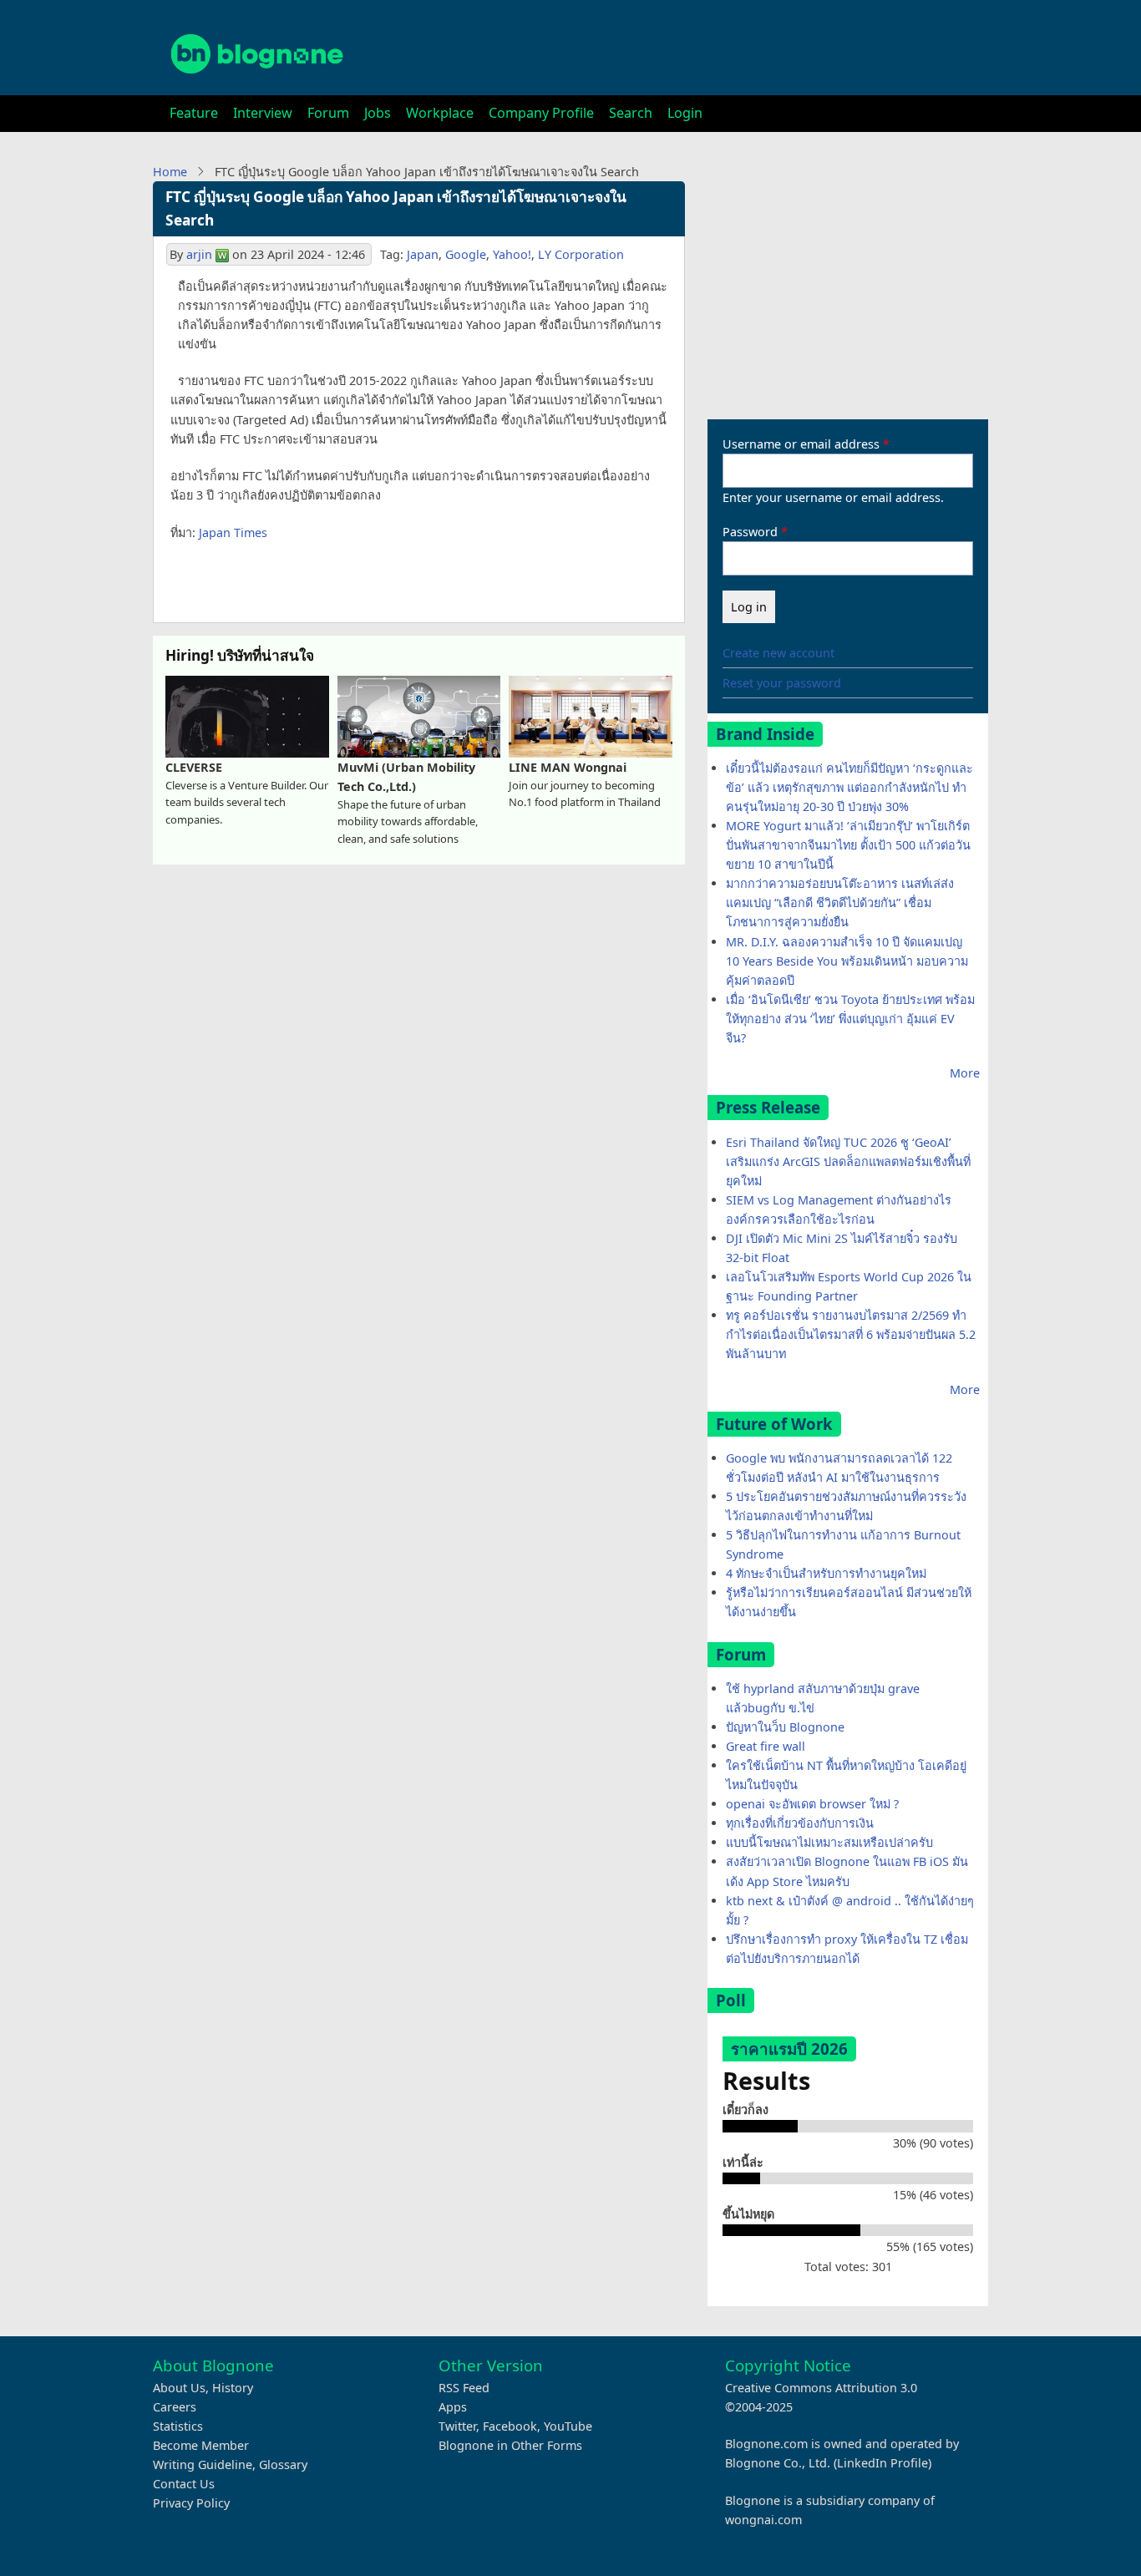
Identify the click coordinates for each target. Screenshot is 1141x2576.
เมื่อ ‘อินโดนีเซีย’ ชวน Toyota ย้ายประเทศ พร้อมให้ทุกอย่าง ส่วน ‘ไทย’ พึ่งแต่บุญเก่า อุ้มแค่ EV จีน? (850, 1019)
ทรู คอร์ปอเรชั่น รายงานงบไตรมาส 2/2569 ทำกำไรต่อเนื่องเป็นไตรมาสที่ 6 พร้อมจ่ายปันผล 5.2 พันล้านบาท (851, 1334)
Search (631, 113)
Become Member (201, 2445)
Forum (328, 113)
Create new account (778, 653)
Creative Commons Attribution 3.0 (821, 2388)
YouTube (568, 2426)
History (233, 2388)
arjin (199, 254)
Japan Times (233, 532)
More (965, 1073)
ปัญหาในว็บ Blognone (785, 1727)
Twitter (457, 2426)
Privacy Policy (191, 2503)
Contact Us (184, 2484)
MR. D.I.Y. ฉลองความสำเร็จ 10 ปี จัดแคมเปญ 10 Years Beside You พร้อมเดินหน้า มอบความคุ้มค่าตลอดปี (847, 961)
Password (750, 532)
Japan (423, 254)
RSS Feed (464, 2388)
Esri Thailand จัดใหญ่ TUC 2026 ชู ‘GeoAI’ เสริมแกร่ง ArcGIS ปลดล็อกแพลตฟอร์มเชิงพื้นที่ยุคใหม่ (848, 1161)
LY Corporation (581, 254)
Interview (263, 113)
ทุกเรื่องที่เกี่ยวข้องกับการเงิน (800, 1823)
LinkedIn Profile (882, 2463)
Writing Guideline (203, 2464)
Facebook (510, 2426)
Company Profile (541, 113)
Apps (453, 2407)
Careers (175, 2407)
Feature (194, 113)
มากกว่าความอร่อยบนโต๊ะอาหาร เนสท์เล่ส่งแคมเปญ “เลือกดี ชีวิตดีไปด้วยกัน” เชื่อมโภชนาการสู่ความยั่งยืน (840, 903)
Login (685, 113)
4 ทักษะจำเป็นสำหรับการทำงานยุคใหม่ (826, 1573)
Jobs (378, 113)
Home (170, 172)
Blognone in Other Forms (510, 2445)
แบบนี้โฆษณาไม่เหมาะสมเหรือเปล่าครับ (829, 1842)
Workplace (440, 113)
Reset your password (782, 683)
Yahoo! (512, 254)
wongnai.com (763, 2520)
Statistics (178, 2426)
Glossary (283, 2464)
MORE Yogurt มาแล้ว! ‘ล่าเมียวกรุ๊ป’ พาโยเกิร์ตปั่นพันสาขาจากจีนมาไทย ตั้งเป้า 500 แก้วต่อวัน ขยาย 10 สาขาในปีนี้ (848, 845)
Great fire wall (766, 1746)
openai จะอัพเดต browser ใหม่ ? (812, 1804)
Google (466, 254)
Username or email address (801, 444)
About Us (179, 2388)
